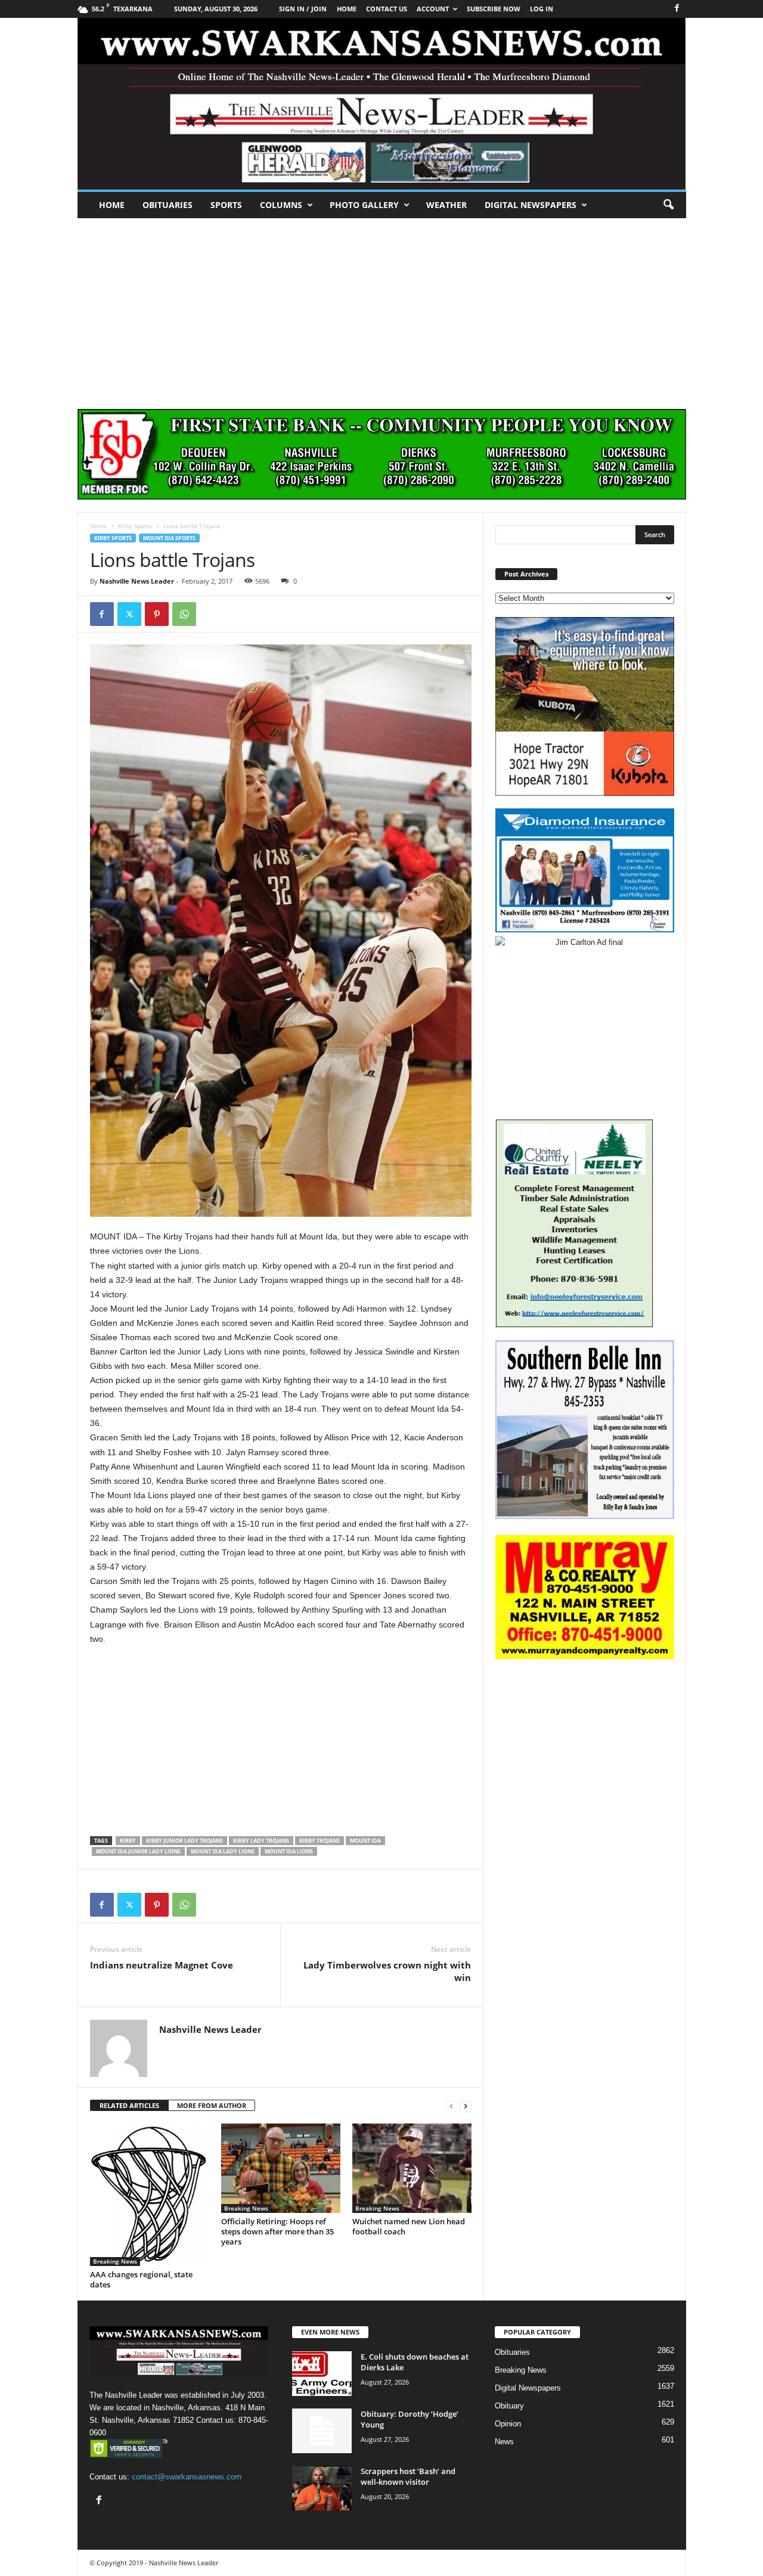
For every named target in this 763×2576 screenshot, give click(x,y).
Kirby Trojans (320, 1841)
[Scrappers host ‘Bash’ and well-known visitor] (322, 2488)
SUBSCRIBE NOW (494, 9)
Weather (446, 205)
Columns (281, 205)
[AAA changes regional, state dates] (150, 2195)
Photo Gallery (364, 205)
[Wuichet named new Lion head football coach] (412, 2168)
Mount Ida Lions (289, 1851)
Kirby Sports (135, 526)
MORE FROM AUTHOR (212, 2105)
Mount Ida (365, 1841)
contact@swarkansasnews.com (187, 2477)
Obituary (509, 2406)
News (504, 2442)
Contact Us (387, 9)
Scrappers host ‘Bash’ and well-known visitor (408, 2476)
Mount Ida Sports (169, 538)
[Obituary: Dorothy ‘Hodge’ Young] (322, 2431)
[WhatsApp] (184, 614)
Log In (542, 9)
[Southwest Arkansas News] (382, 104)
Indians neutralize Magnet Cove (162, 1965)
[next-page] (466, 2106)
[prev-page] (451, 2106)
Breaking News (115, 2261)
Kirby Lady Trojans (261, 1841)
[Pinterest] (157, 614)
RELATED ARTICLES (129, 2105)
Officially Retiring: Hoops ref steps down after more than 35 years (277, 2231)
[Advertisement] (381, 308)
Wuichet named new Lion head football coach (409, 2226)
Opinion (508, 2424)
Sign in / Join (303, 9)
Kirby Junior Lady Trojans (184, 1841)
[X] (129, 614)
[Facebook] (677, 9)
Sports (226, 205)
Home (112, 205)
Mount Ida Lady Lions (223, 1851)
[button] (668, 205)
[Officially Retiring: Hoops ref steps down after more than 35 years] (281, 2168)
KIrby (128, 1841)
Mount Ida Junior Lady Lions (138, 1851)
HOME (347, 9)
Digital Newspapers (531, 205)
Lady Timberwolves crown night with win (387, 1971)
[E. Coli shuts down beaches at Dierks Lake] (322, 2374)
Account (433, 9)
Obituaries (168, 205)
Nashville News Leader (137, 581)
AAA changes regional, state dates (141, 2279)
